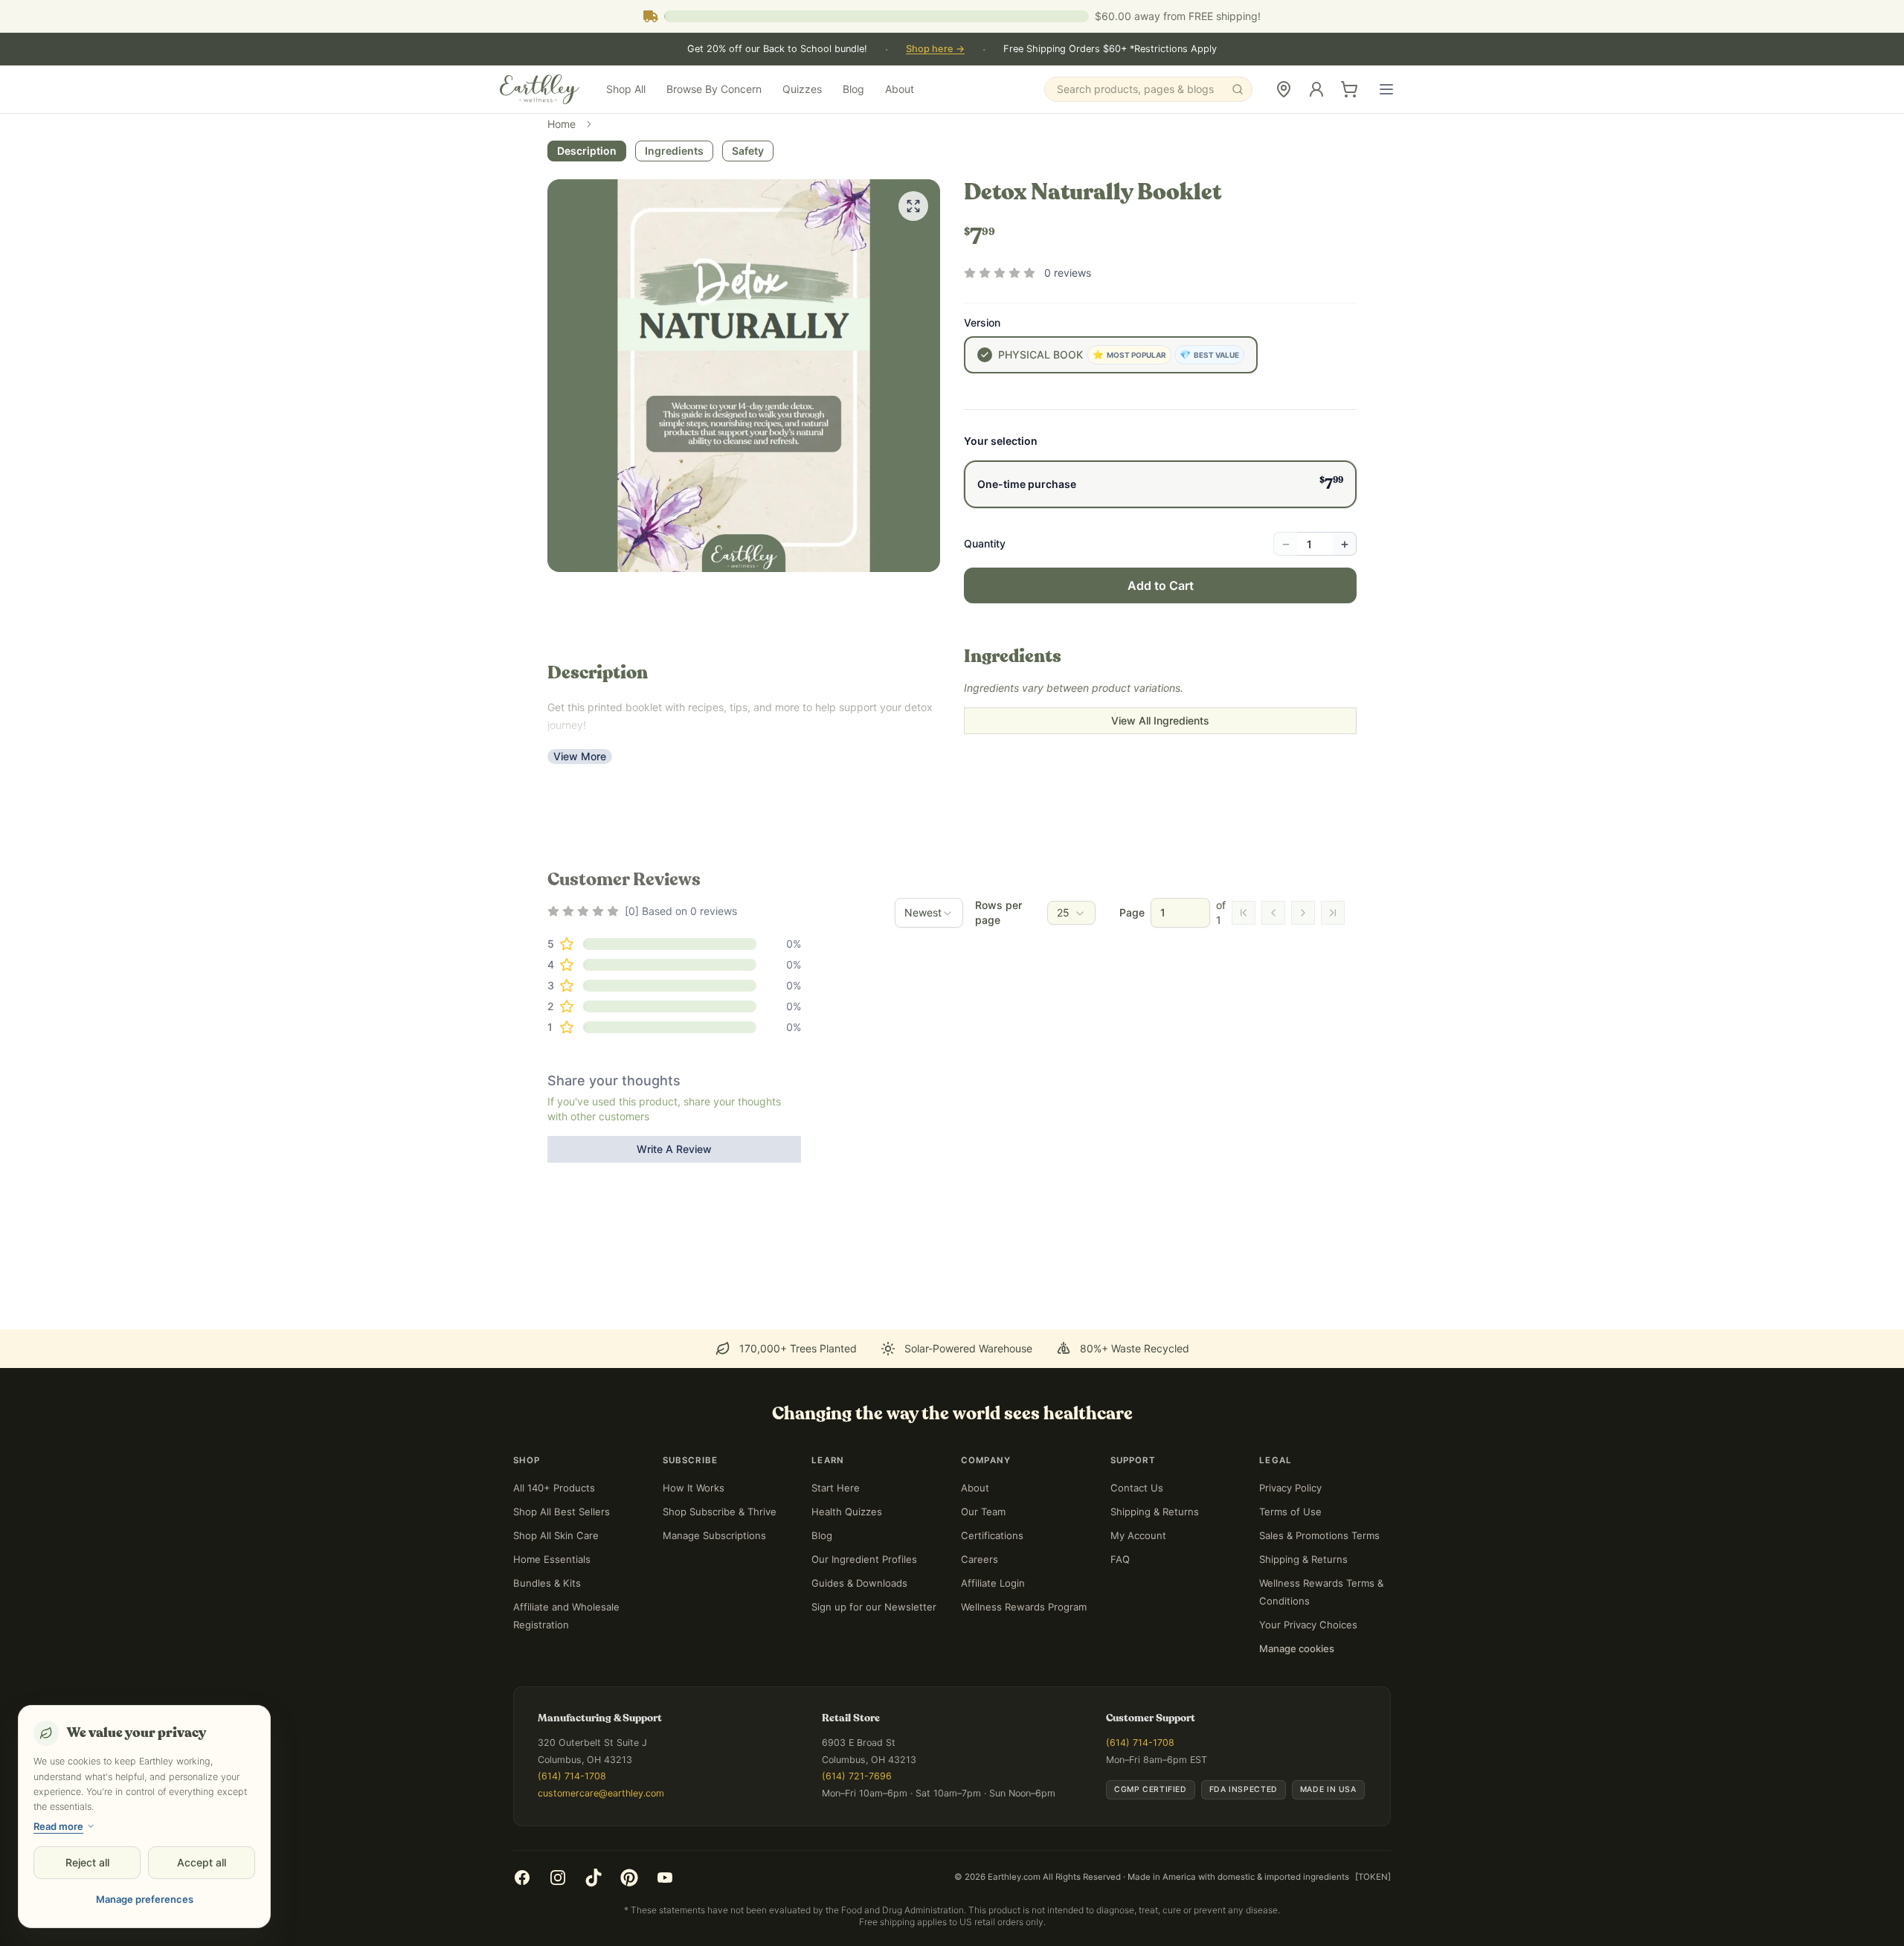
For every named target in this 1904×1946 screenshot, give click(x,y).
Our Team (983, 1512)
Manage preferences (145, 1899)
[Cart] (1349, 89)
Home (562, 124)
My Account (1138, 1535)
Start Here (836, 1488)
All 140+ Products (554, 1488)
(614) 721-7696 (857, 1776)
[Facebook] (522, 1878)
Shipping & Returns (1155, 1512)
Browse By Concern (714, 89)
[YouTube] (665, 1878)
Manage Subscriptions (714, 1535)
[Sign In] (1316, 89)
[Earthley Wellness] (540, 89)
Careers (980, 1559)
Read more (58, 1826)
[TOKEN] (1373, 1877)
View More (580, 756)
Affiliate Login (993, 1583)
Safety (748, 151)
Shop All (626, 89)
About (900, 89)
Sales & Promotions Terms (1319, 1535)
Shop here (935, 49)
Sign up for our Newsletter (874, 1607)
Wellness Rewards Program (1024, 1607)
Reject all (87, 1862)
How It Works (694, 1488)
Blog (853, 89)
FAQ (1120, 1559)
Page (1132, 912)
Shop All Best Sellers (562, 1512)
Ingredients (674, 151)
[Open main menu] (1386, 89)
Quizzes (802, 89)
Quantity (985, 543)
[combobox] (929, 913)
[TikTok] (594, 1878)
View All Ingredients (1160, 720)
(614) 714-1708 (572, 1776)
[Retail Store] (1284, 89)
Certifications (992, 1535)
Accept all (202, 1862)
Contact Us (1137, 1488)
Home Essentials (552, 1559)
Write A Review (674, 1149)
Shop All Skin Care (556, 1535)
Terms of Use (1290, 1512)
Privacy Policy (1290, 1488)
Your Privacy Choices (1308, 1625)
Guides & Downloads (859, 1583)
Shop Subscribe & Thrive (720, 1512)
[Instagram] (558, 1878)
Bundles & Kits (547, 1583)
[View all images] (913, 206)
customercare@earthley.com (601, 1793)
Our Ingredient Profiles (864, 1559)
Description (587, 151)
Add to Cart (1161, 585)
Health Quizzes (847, 1512)
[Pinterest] (629, 1878)
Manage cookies (1297, 1648)
